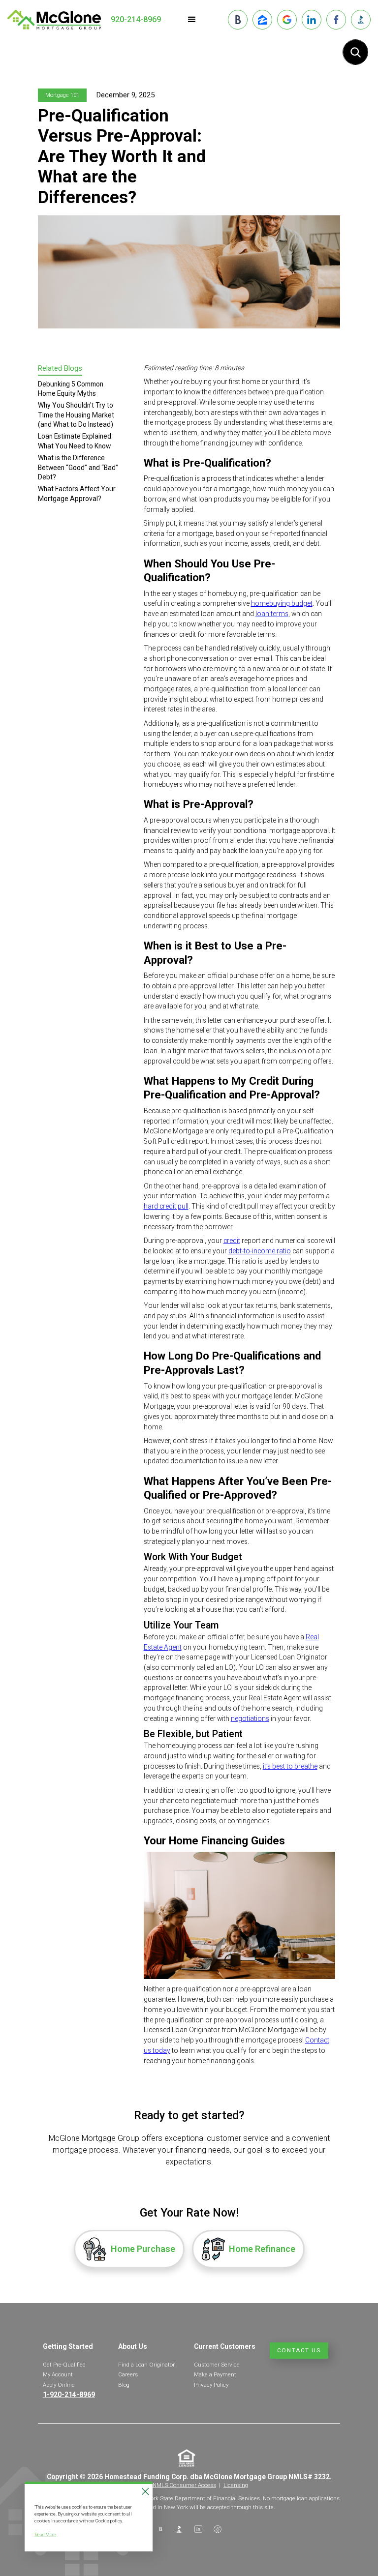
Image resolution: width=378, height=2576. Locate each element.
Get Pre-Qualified (64, 2365)
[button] (192, 20)
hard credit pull (166, 1206)
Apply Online (59, 2385)
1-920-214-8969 (69, 2395)
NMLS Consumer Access (184, 2485)
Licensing (236, 2485)
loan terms (272, 614)
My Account (58, 2374)
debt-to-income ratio (260, 1251)
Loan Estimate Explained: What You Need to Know (75, 441)
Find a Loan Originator (146, 2365)
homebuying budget (282, 603)
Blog (124, 2385)
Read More (45, 2534)
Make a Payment (215, 2374)
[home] (54, 20)
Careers (128, 2374)
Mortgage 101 (62, 95)
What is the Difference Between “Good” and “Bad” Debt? (78, 467)
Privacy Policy (211, 2385)
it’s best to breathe (290, 1766)
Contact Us (299, 2350)
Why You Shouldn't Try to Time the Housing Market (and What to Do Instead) (76, 415)
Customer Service (217, 2365)
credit (232, 1241)
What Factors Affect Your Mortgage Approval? (77, 493)
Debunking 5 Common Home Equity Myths (71, 389)
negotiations (250, 1718)
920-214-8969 (136, 19)
